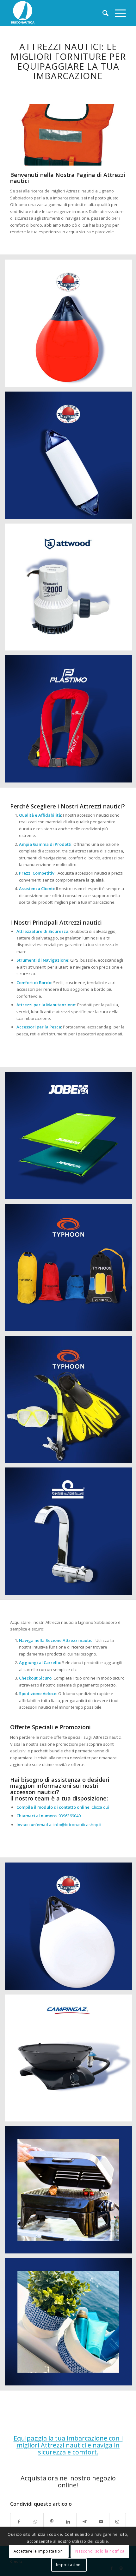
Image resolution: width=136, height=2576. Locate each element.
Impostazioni (69, 2565)
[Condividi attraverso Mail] (101, 2522)
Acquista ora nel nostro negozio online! (68, 2482)
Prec (24, 133)
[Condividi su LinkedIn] (68, 2522)
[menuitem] (102, 13)
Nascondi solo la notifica (100, 2551)
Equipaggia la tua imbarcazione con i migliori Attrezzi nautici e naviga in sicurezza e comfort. (68, 2445)
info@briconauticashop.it (77, 1825)
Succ (112, 133)
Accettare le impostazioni (39, 2551)
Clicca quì (100, 1807)
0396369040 (70, 1816)
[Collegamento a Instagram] (117, 2522)
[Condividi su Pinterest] (52, 2522)
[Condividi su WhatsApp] (35, 2522)
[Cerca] (102, 13)
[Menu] (117, 13)
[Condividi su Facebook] (19, 2522)
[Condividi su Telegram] (85, 2522)
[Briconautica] (56, 13)
